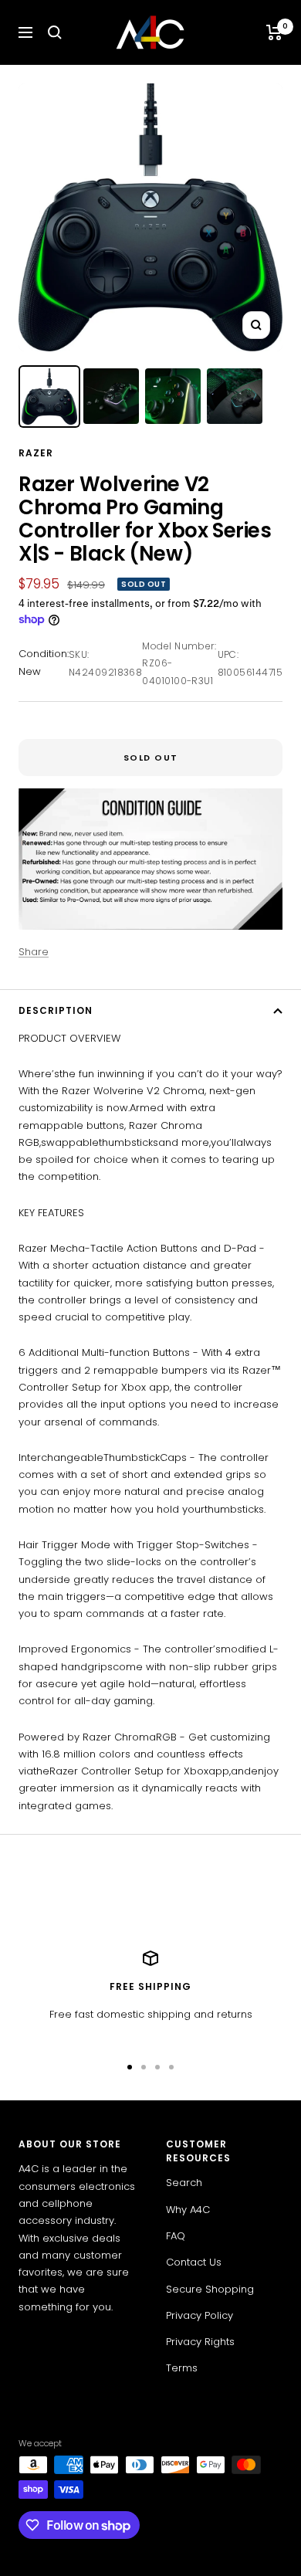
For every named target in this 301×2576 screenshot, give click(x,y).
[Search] (55, 32)
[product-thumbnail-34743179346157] (111, 396)
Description (56, 1010)
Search (184, 2183)
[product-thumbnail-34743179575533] (235, 396)
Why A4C (188, 2210)
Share (34, 952)
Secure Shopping (210, 2289)
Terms (182, 2368)
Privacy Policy (200, 2315)
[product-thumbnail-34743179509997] (173, 396)
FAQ (176, 2236)
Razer (36, 453)
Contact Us (194, 2262)
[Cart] (274, 32)
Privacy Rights (200, 2342)
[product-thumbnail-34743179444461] (49, 397)
